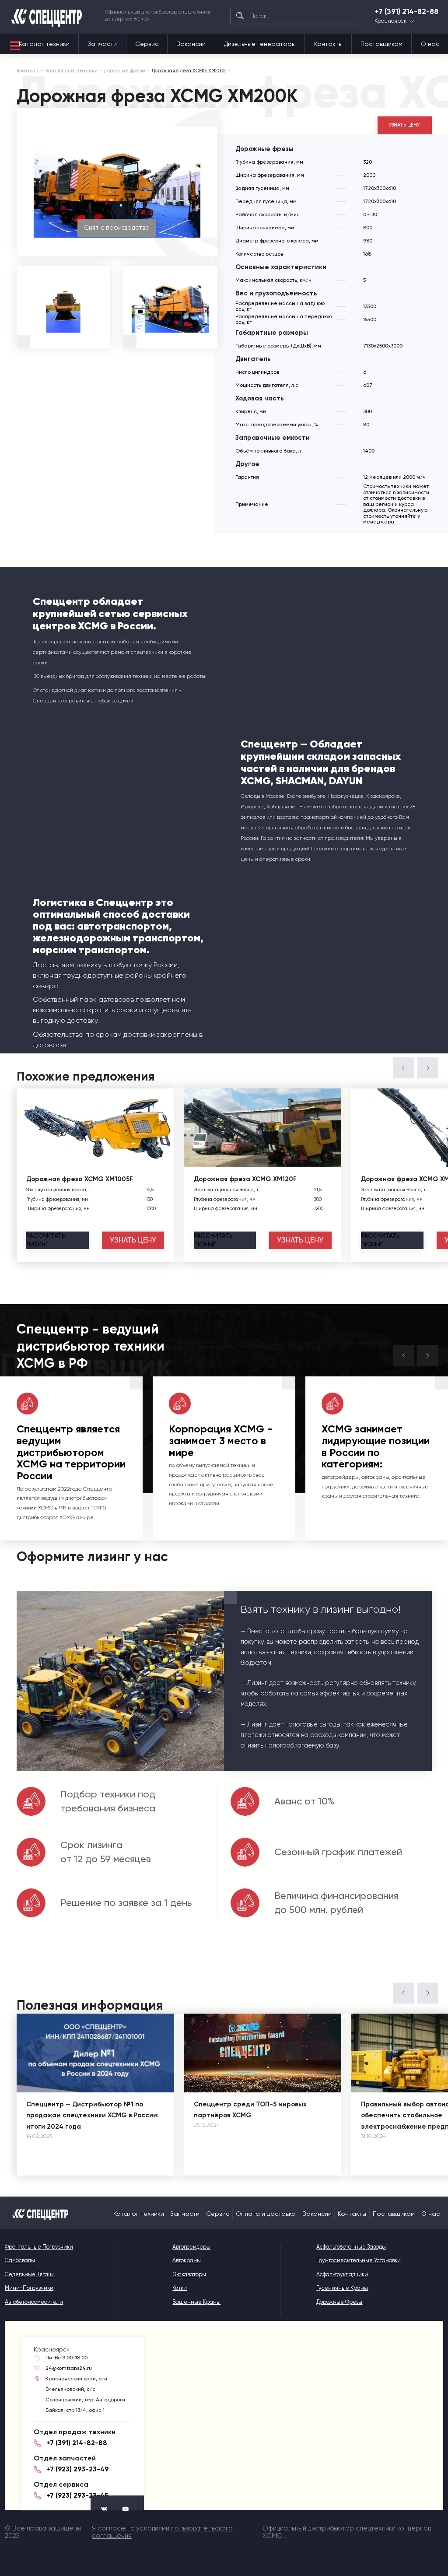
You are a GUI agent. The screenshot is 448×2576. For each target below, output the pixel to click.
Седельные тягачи (30, 2274)
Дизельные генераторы (260, 44)
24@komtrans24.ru (69, 2368)
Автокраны (187, 2260)
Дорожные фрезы (339, 2302)
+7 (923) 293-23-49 (77, 2469)
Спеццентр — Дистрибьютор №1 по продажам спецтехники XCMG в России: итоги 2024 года (93, 2115)
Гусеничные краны (342, 2288)
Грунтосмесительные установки (359, 2260)
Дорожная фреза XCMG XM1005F (80, 1179)
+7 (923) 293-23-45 (77, 2495)
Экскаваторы (189, 2274)
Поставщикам (381, 44)
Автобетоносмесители (34, 2302)
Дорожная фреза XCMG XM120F (245, 1179)
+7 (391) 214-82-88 (406, 12)
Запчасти (102, 44)
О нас (430, 44)
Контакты (328, 44)
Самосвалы (20, 2260)
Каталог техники (44, 44)
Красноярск (390, 21)
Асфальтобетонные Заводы (351, 2247)
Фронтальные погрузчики (39, 2247)
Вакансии (191, 44)
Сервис (147, 44)
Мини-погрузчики (29, 2288)
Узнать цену (404, 125)
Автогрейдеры (191, 2247)
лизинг (46, 1240)
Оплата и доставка (266, 2214)
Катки (180, 2288)
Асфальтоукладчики (342, 2274)
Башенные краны (196, 2302)
